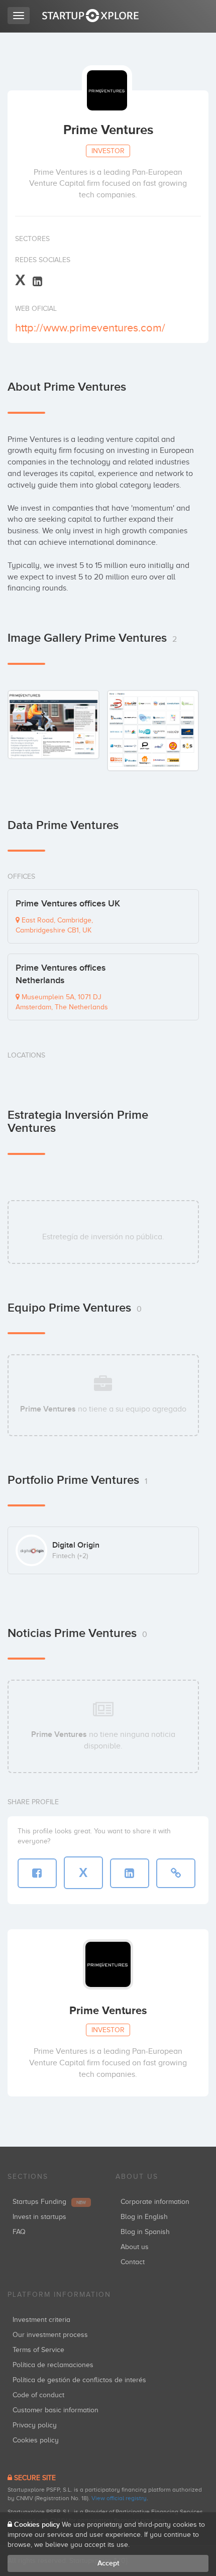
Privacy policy (35, 2425)
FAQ (19, 2232)
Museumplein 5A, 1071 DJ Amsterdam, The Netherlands (62, 1002)
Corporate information (155, 2202)
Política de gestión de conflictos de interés (79, 2380)
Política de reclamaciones (53, 2365)
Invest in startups (39, 2217)
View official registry (119, 2498)
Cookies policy (36, 2440)
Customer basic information (56, 2410)
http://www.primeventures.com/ (90, 328)
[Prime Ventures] (53, 724)
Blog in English (144, 2217)
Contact (133, 2262)
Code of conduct (38, 2395)
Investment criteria (41, 2320)
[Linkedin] (37, 281)
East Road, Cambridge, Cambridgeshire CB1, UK (54, 925)
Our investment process (50, 2335)
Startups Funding (49, 2202)
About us (135, 2247)
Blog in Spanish (145, 2232)
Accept (108, 2563)
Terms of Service (38, 2350)
